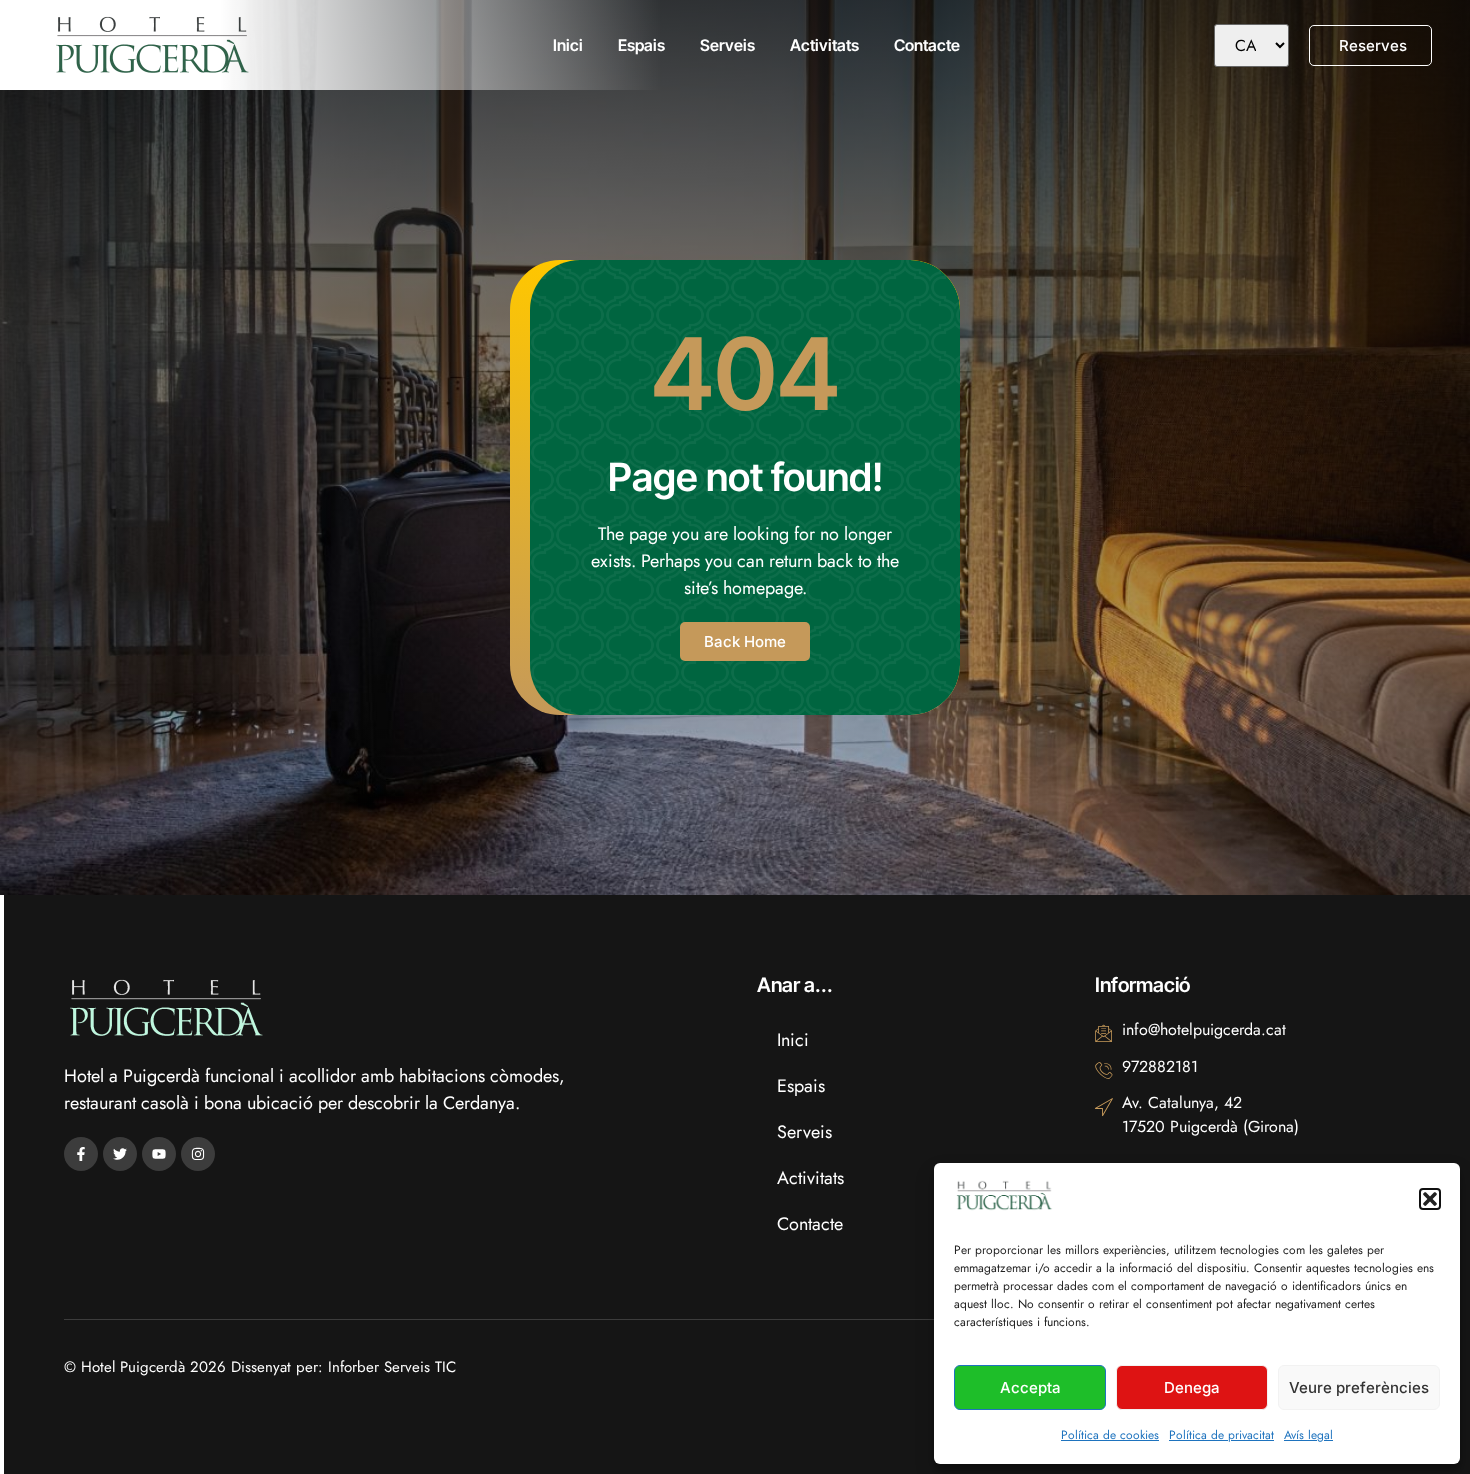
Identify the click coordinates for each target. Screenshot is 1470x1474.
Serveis (727, 45)
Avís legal (1308, 1435)
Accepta (1030, 1387)
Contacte (927, 45)
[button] (1430, 1199)
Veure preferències (1359, 1387)
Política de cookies (1110, 1435)
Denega (1192, 1387)
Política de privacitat (1221, 1435)
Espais (641, 45)
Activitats (824, 45)
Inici (568, 45)
